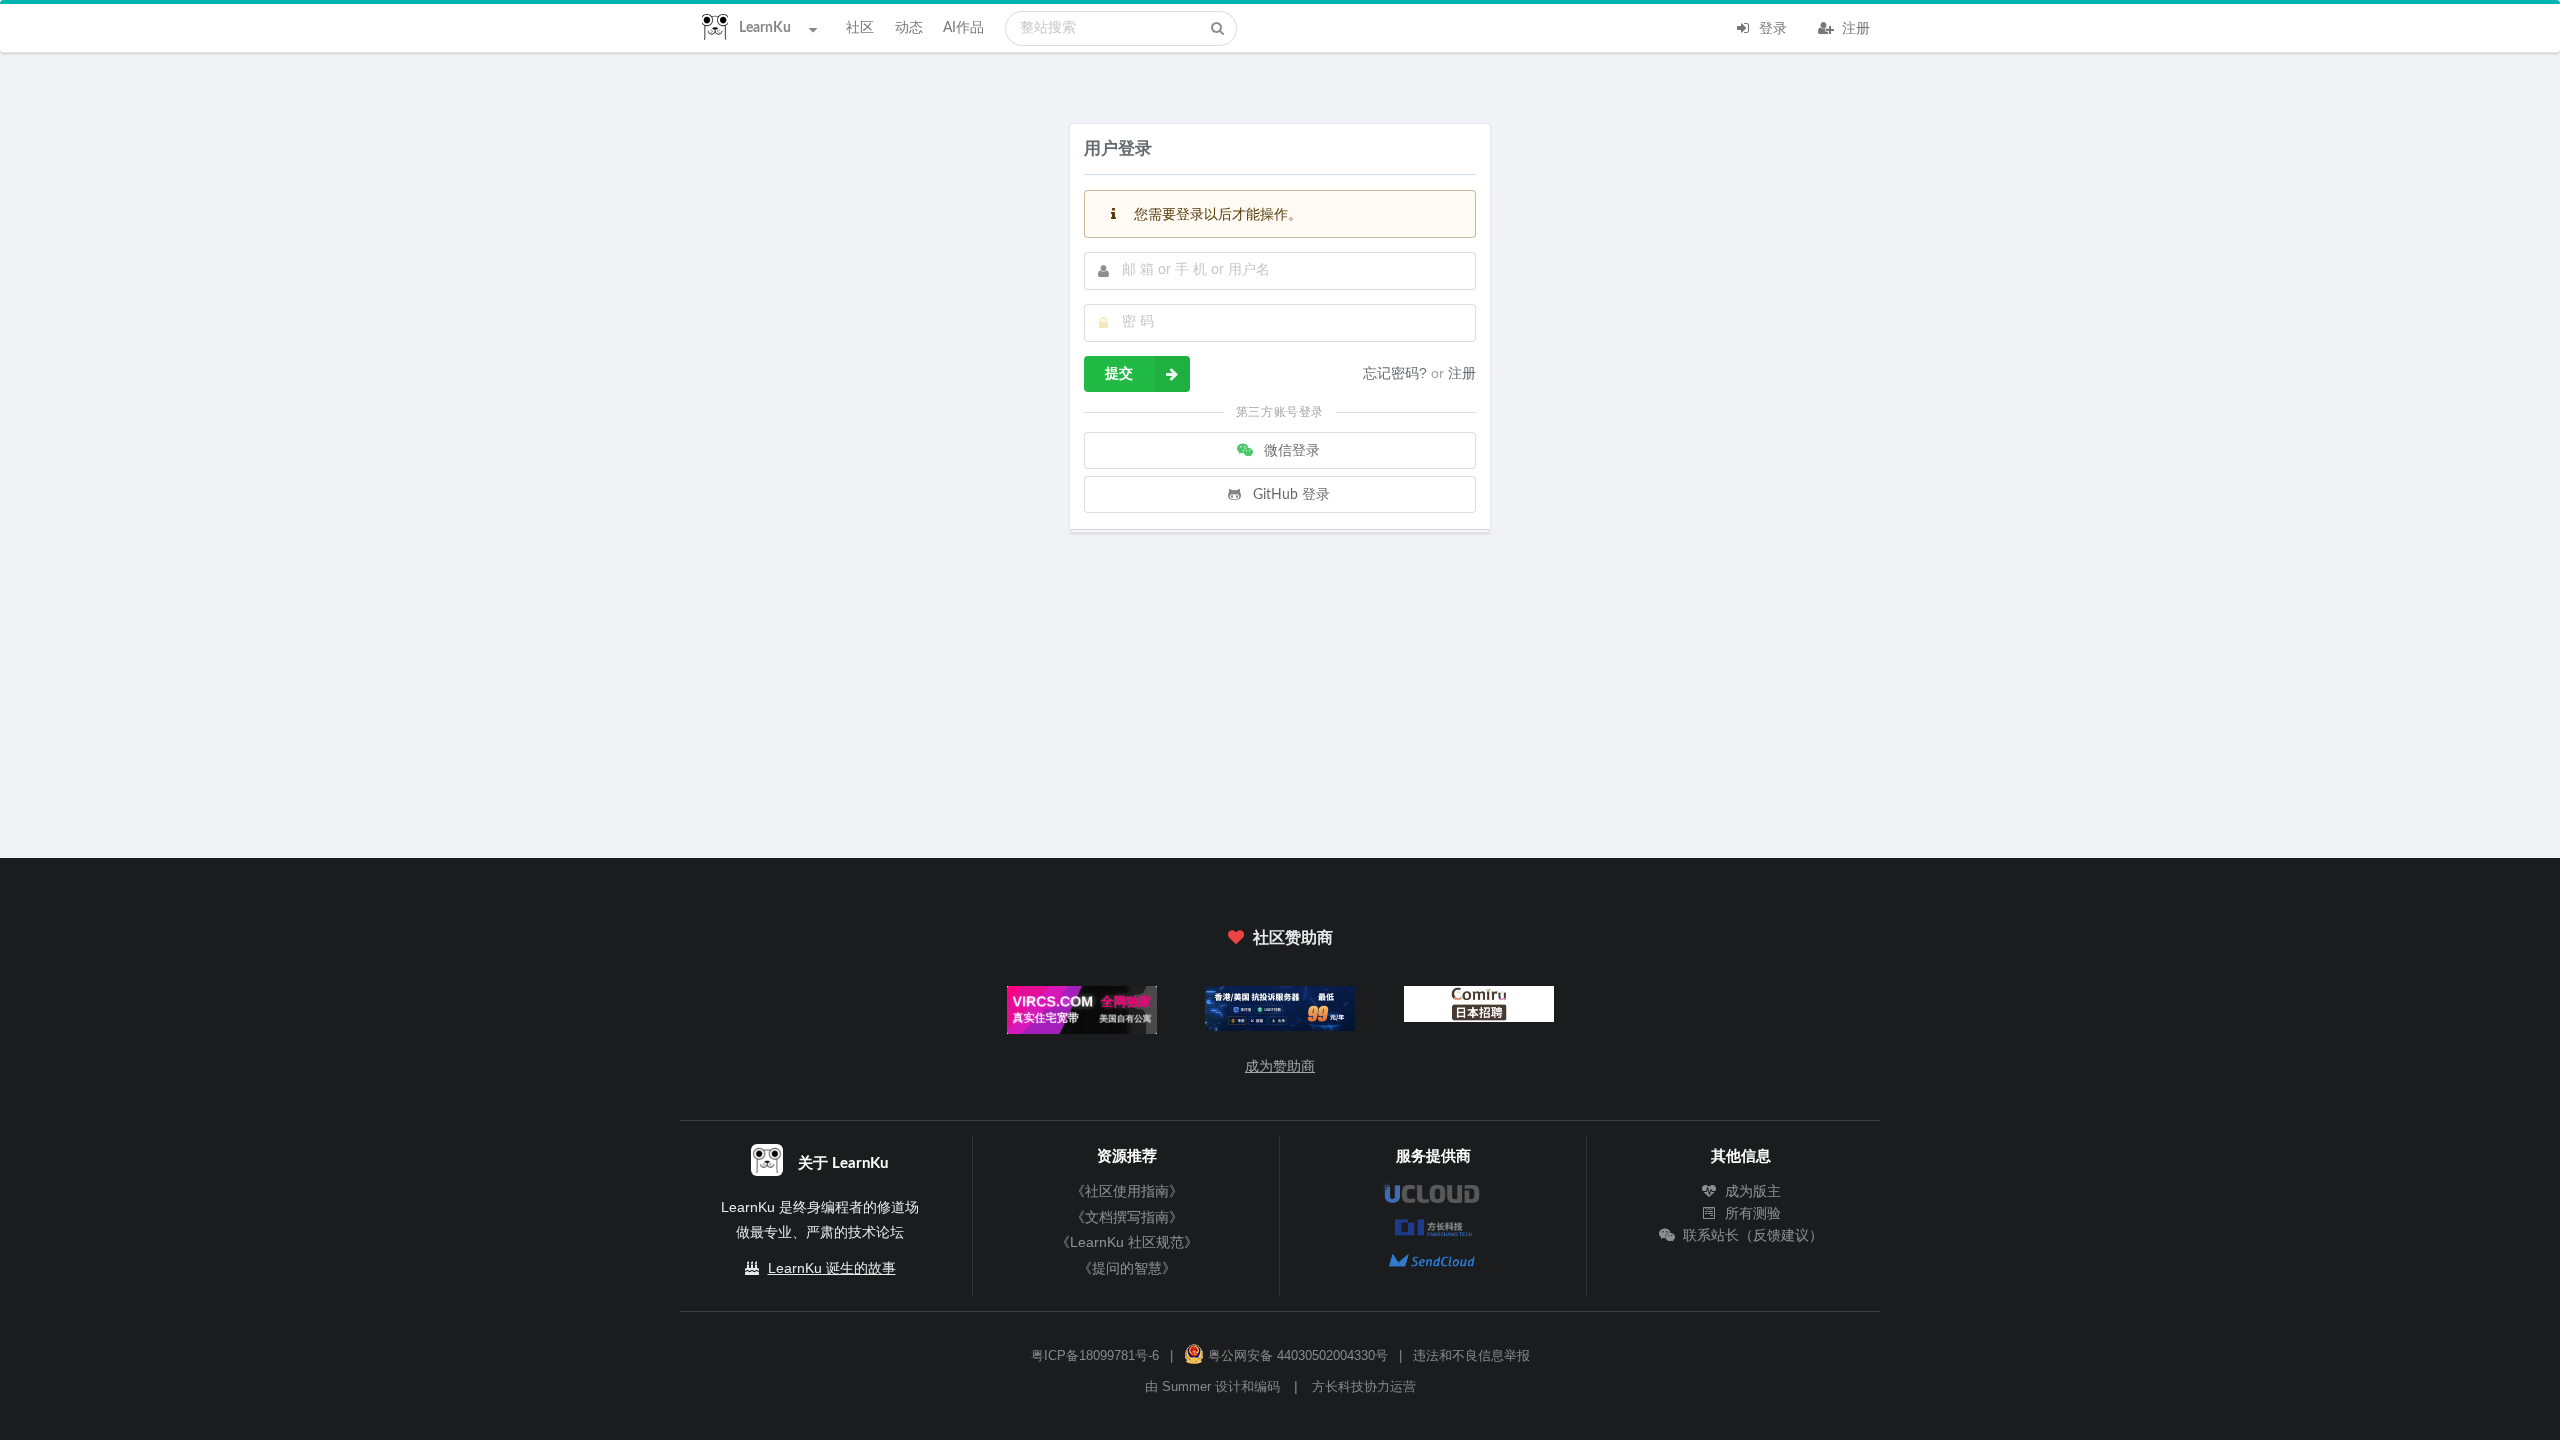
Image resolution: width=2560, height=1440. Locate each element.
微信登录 (1290, 451)
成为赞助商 (1280, 1066)
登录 (1771, 29)
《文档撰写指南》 (1127, 1217)
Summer (1186, 1387)
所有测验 (1750, 1213)
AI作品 (963, 28)
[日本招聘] (1478, 1008)
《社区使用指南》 (1127, 1191)
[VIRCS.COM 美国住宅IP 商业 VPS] (1081, 1014)
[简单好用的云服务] (1280, 1013)
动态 (909, 28)
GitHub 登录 (1289, 495)
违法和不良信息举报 (1471, 1356)
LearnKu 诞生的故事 (832, 1268)
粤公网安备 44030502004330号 (1296, 1356)
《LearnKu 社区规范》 (1127, 1242)
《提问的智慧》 (1127, 1268)
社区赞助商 (1291, 938)
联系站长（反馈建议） (1750, 1235)
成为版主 (1750, 1191)
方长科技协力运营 (1364, 1387)
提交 (1119, 374)
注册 (1854, 29)
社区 (860, 28)
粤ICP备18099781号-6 (1095, 1356)
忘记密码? (1397, 373)
